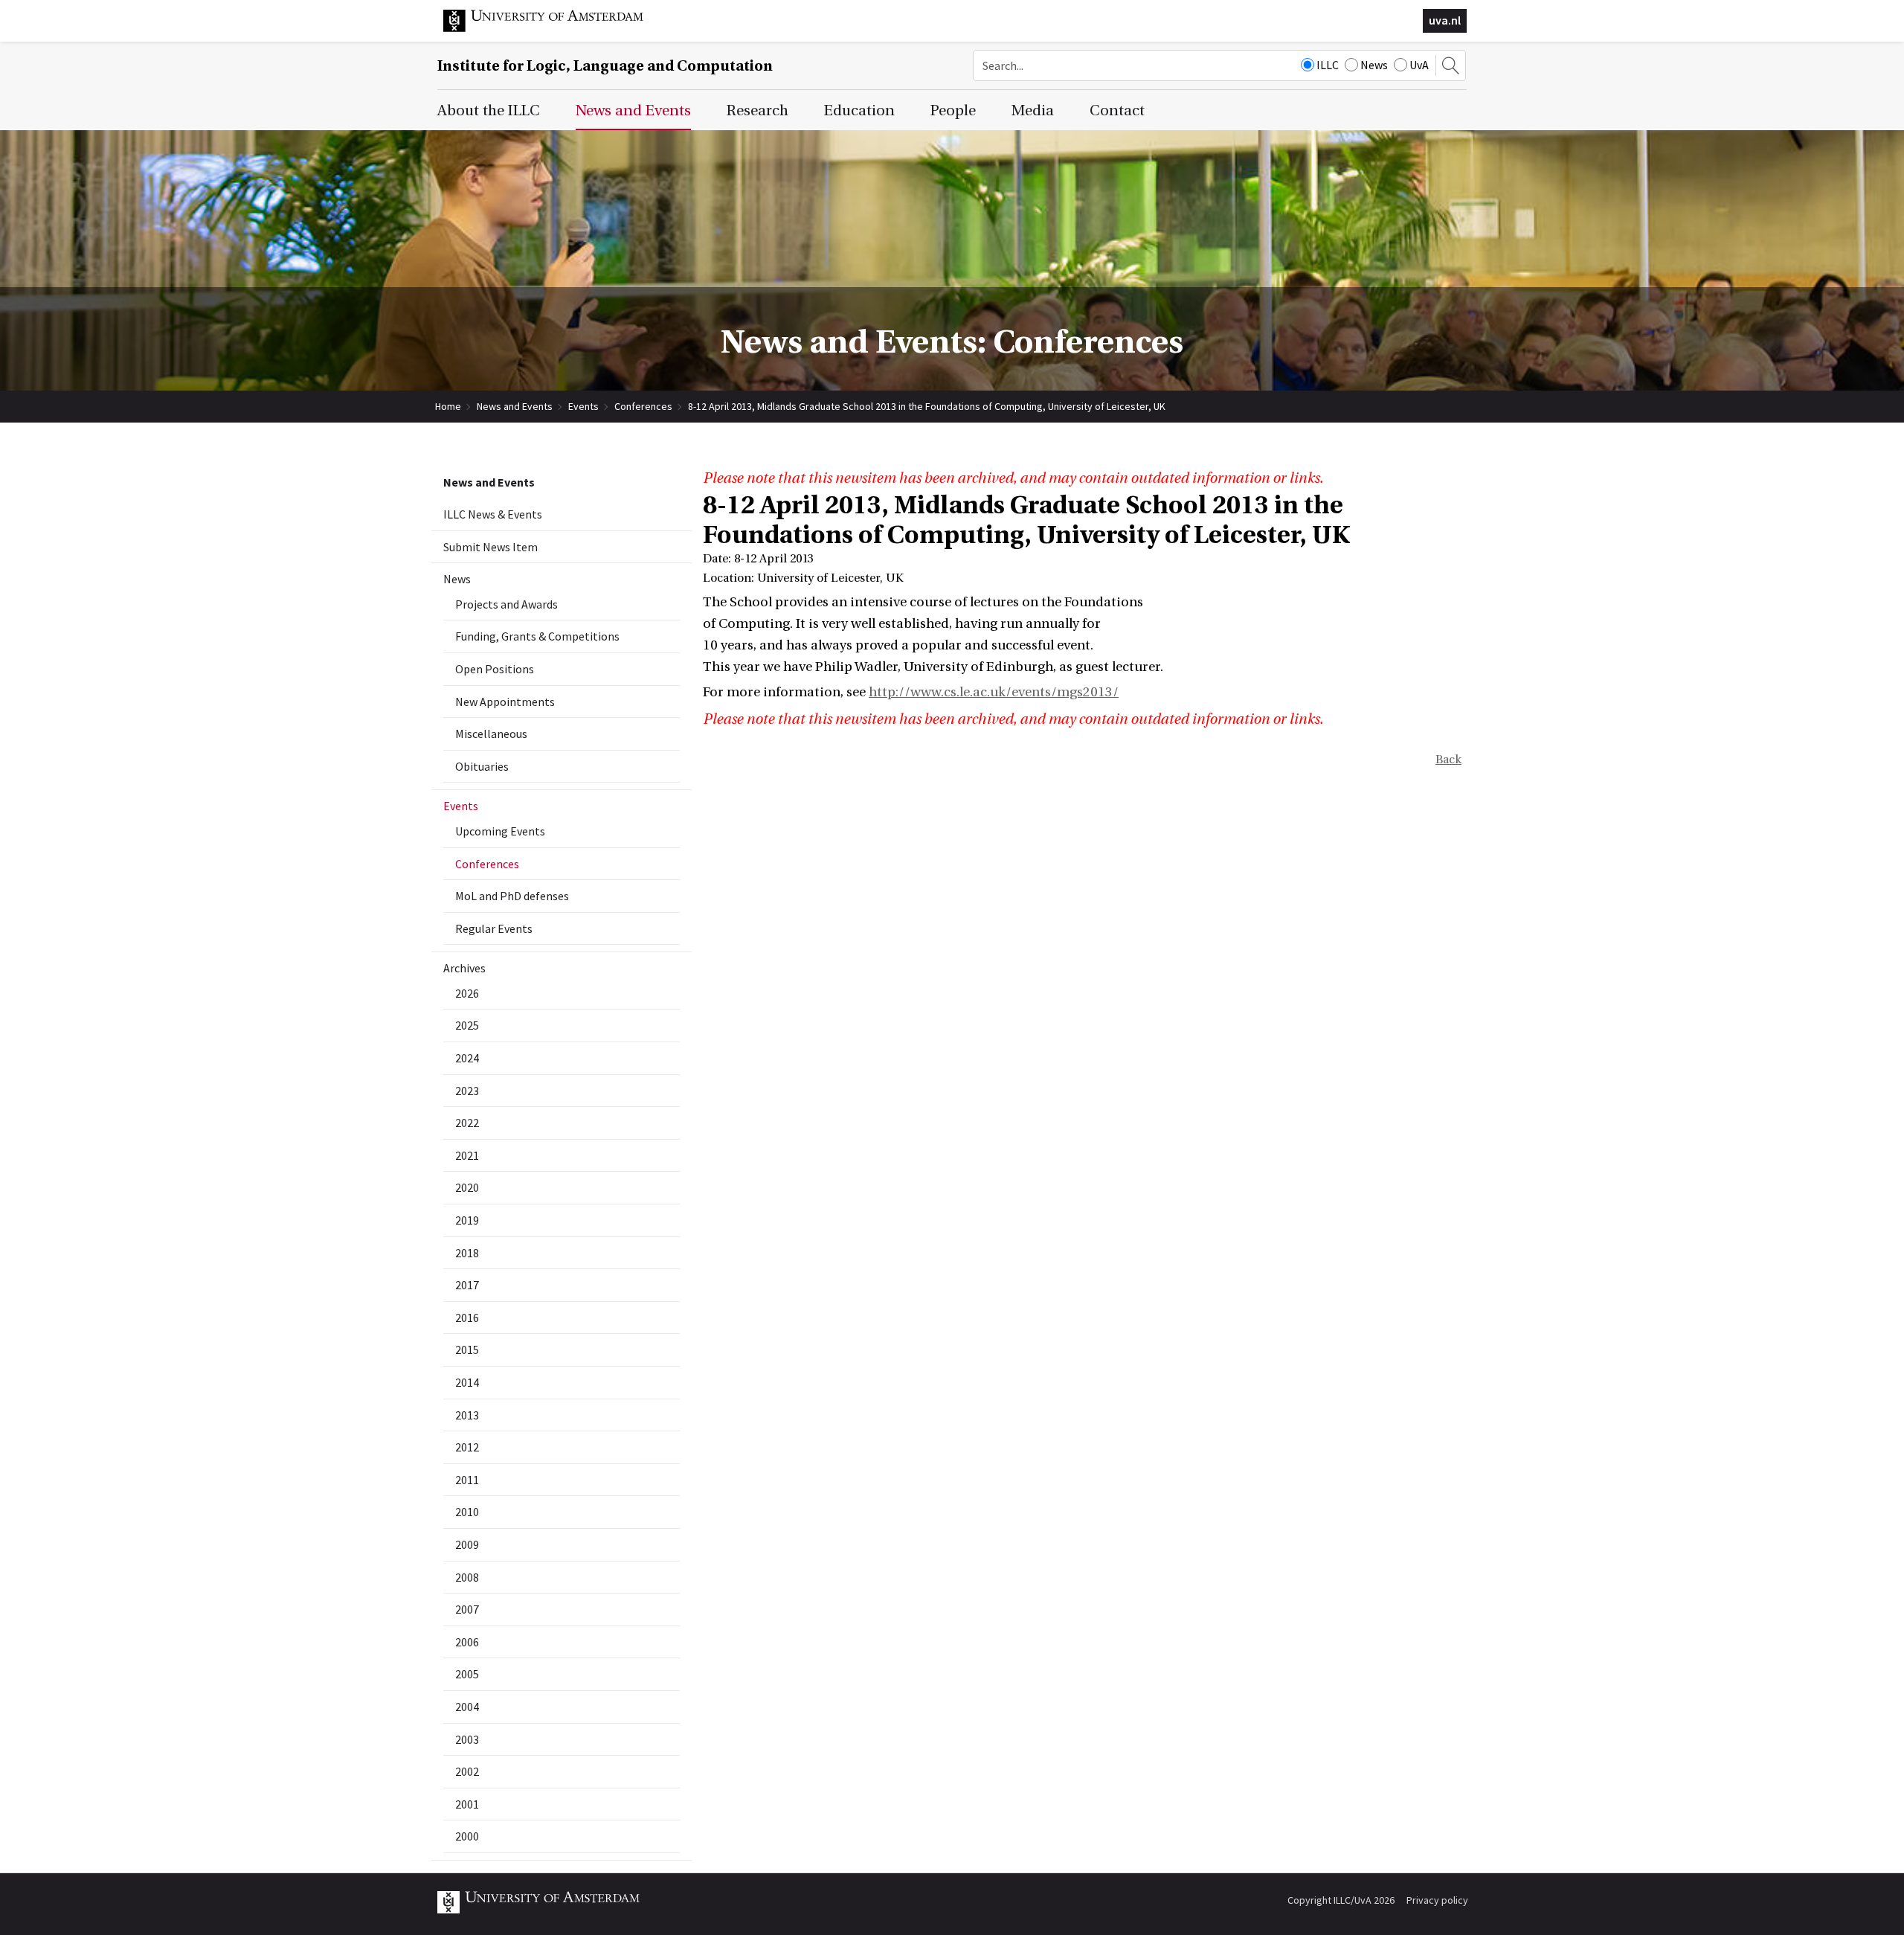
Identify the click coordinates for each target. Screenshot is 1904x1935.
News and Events (515, 406)
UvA (1419, 65)
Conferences (643, 406)
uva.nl (1445, 20)
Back (1448, 760)
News (1374, 65)
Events (583, 406)
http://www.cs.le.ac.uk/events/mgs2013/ (994, 692)
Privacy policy (1437, 1900)
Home (448, 406)
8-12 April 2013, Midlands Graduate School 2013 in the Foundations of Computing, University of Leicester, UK (927, 406)
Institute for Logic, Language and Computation (605, 66)
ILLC (1328, 65)
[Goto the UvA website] (555, 28)
